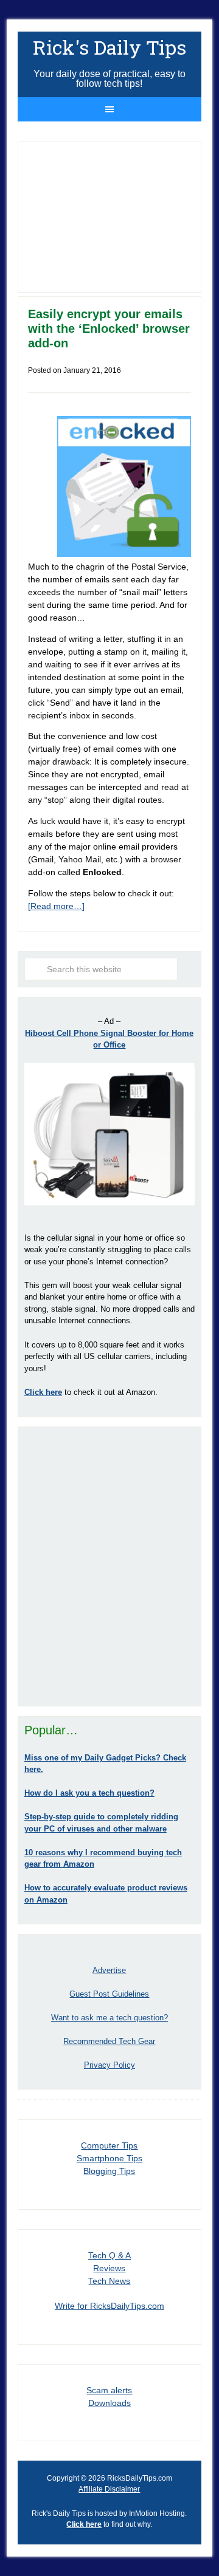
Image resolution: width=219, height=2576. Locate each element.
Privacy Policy (109, 2065)
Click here (84, 2524)
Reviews (109, 2268)
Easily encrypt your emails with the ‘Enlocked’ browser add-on (109, 329)
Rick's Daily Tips (109, 47)
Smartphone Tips (109, 2158)
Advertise (109, 1970)
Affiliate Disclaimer (109, 2489)
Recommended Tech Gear (109, 2041)
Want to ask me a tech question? (109, 2018)
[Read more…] (56, 906)
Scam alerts (109, 2390)
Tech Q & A (109, 2255)
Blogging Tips (109, 2171)
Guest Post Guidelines (109, 1994)
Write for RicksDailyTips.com (109, 2306)
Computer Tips (109, 2145)
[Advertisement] (109, 1566)
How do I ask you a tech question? (89, 1793)
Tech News (109, 2281)
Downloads (109, 2403)
